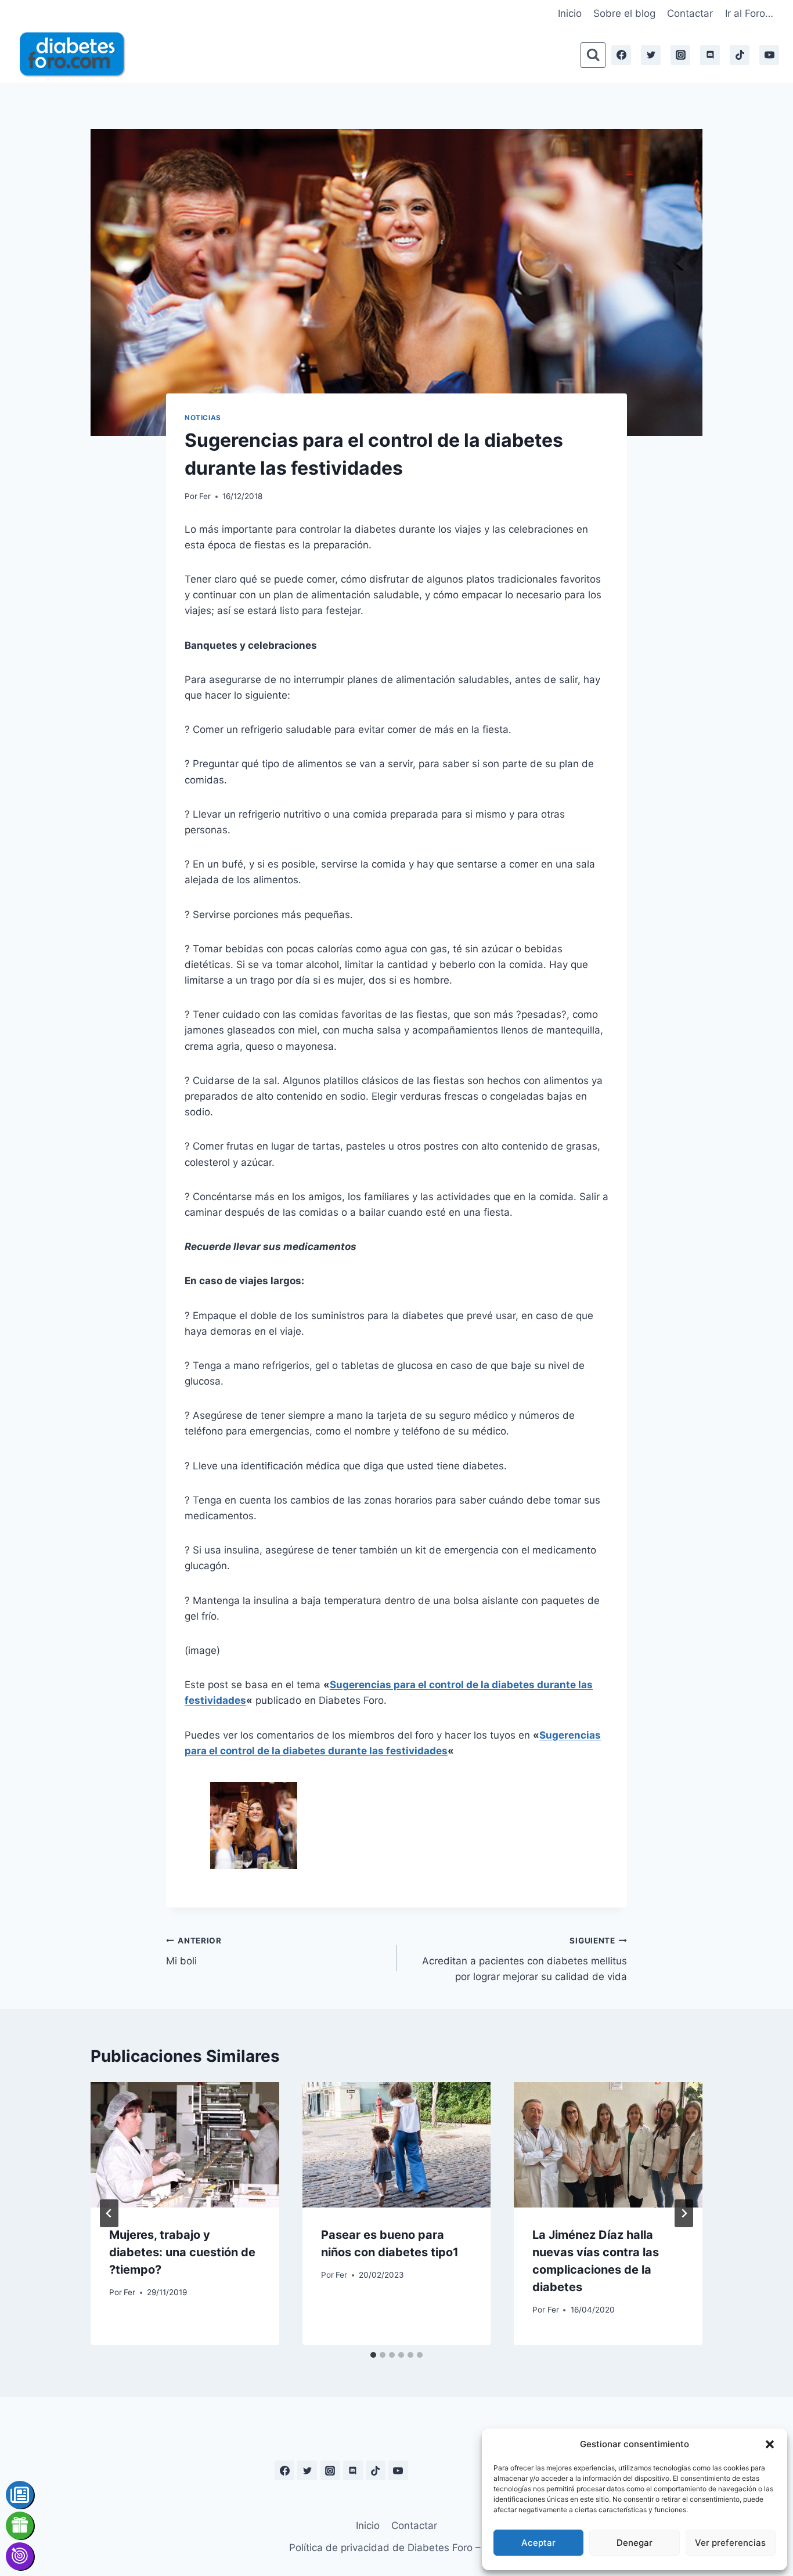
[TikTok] (740, 55)
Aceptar (538, 2543)
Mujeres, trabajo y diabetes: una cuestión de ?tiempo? (182, 2252)
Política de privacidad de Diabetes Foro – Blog (396, 2548)
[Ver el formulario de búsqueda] (593, 55)
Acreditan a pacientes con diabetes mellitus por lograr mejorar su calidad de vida (525, 1959)
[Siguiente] (684, 2213)
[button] (770, 2444)
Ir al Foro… (749, 13)
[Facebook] (621, 55)
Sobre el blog (624, 13)
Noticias (203, 418)
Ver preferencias (730, 2543)
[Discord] (710, 55)
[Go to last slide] (109, 2213)
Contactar (690, 13)
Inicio (570, 13)
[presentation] (185, 2145)
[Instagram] (680, 55)
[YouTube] (769, 55)
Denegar (635, 2543)
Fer (205, 496)
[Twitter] (651, 55)
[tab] (373, 2355)
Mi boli (194, 1951)
